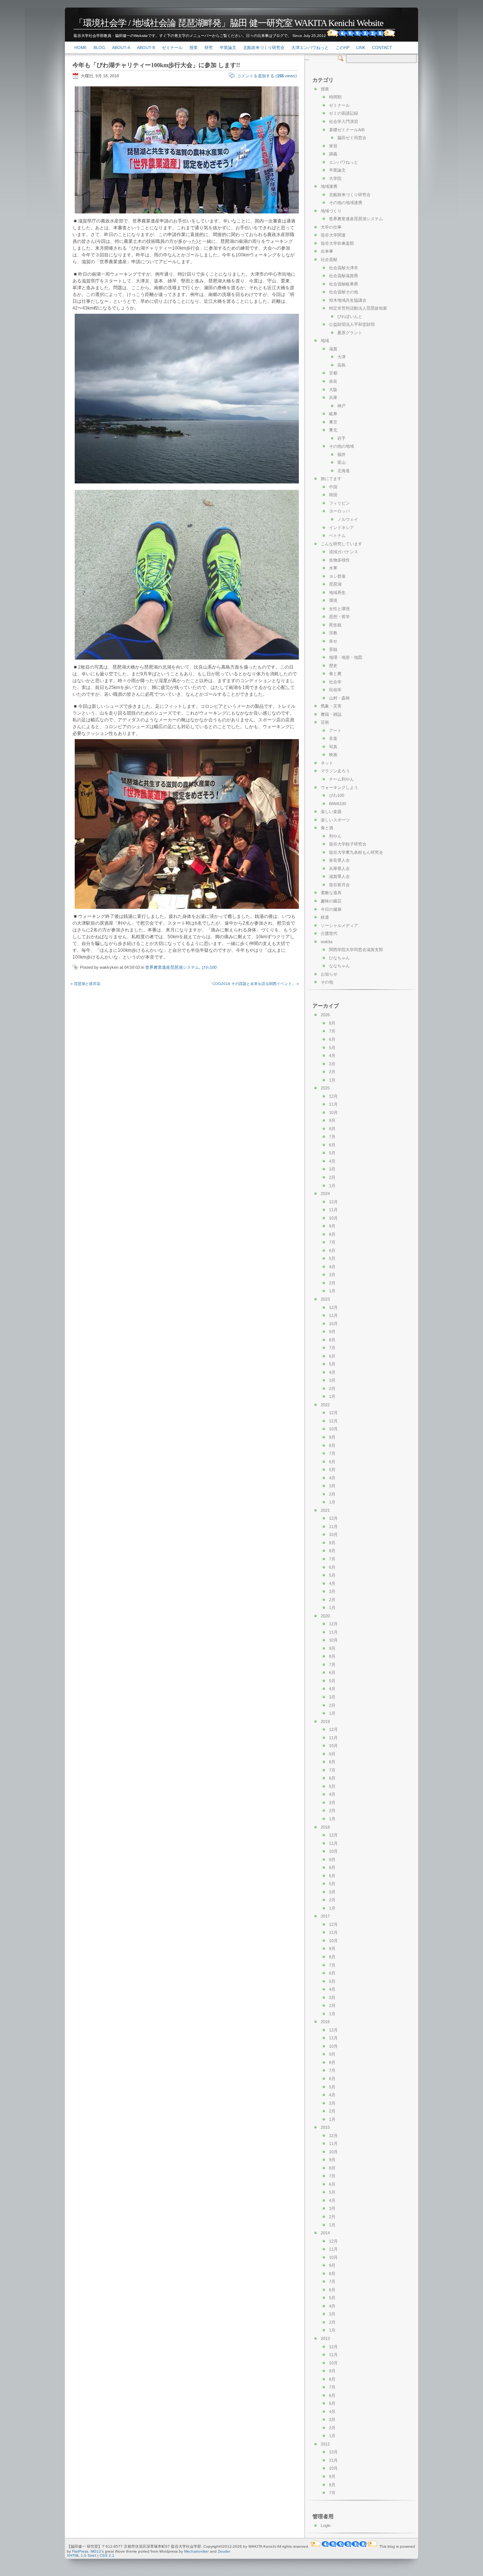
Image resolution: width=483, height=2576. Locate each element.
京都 (333, 373)
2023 (325, 1299)
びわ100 (209, 967)
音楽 (333, 738)
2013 (325, 2338)
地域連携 (329, 186)
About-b (146, 48)
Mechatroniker (196, 2551)
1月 (332, 1080)
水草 (333, 568)
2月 (332, 1072)
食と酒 (327, 828)
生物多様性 (339, 560)
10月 (333, 1112)
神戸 (341, 406)
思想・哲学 (339, 617)
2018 (325, 1827)
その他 (327, 982)
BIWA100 (338, 804)
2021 (325, 1510)
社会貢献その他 (344, 292)
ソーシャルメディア (339, 925)
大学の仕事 (331, 227)
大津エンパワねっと (310, 48)
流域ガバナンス (344, 552)
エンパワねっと (344, 162)
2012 (325, 2444)
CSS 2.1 (107, 2555)
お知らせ (329, 974)
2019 (325, 1721)
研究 (209, 48)
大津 (341, 357)
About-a (121, 48)
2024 (325, 1194)
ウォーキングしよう (339, 787)
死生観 (335, 625)
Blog (99, 48)
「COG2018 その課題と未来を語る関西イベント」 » (254, 984)
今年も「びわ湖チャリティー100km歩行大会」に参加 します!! (156, 65)
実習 (333, 146)
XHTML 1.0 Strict (82, 2555)
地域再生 (337, 592)
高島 (341, 365)
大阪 (333, 390)
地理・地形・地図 (346, 657)
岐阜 (333, 414)
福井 (341, 454)
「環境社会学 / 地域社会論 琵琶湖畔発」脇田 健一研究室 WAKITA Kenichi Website (229, 23)
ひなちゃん (339, 958)
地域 (325, 341)
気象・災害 (331, 706)
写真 (333, 747)
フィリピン (339, 503)
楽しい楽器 (331, 812)
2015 (325, 2127)
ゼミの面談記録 (344, 113)
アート (335, 730)
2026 (325, 1015)
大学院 (335, 178)
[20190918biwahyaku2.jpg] (188, 484)
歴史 (333, 666)
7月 (332, 1031)
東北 (333, 430)
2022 (325, 1405)
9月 (332, 1120)
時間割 (335, 97)
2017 (325, 1916)
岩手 (341, 438)
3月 (332, 1064)
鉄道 (325, 917)
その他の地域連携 (346, 203)
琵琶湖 (335, 584)
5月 (332, 1048)
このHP (342, 48)
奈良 (333, 381)
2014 (325, 2233)
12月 (333, 1096)
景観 (333, 649)
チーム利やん (341, 779)
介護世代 (329, 933)
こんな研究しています (341, 544)
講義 (333, 154)
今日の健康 (331, 909)
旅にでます (331, 479)
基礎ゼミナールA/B (347, 130)
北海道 (344, 471)
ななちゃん (339, 966)
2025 (325, 1088)
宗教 (333, 633)
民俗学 (335, 690)
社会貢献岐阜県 (344, 284)
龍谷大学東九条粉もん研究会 (356, 852)
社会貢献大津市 (344, 268)
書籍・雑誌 (331, 714)
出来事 (327, 251)
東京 (333, 422)
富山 (341, 462)
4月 (332, 1056)
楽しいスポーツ (335, 820)
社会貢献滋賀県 (344, 276)
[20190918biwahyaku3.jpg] (188, 660)
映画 (333, 755)
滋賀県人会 (339, 876)
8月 (332, 1023)
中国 (333, 487)
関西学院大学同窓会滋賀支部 (356, 950)
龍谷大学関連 (333, 235)
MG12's (97, 2551)
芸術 (325, 722)
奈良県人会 (339, 860)
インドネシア (341, 528)
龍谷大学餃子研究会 (348, 844)
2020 (325, 1616)
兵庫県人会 (339, 868)
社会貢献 (329, 259)
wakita (327, 942)
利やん (335, 836)
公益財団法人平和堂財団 (352, 324)
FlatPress (80, 2551)
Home (81, 48)
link (361, 48)
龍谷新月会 (339, 885)
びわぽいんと (350, 316)
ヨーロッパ (339, 511)
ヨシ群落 (337, 576)
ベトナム (337, 535)
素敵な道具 (331, 893)
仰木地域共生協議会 (348, 300)
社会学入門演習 (344, 121)
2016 (325, 2022)
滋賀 (333, 349)
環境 (333, 600)
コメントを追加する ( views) (267, 76)
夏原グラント (350, 333)
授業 (194, 48)
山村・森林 (339, 698)
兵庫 (333, 397)
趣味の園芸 (331, 901)
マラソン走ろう (335, 771)
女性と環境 (339, 609)
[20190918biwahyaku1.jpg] (188, 214)
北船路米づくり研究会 (264, 48)
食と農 (335, 674)
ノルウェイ (348, 519)
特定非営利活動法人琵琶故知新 (358, 308)
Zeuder (224, 2551)
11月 (333, 1104)
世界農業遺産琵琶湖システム (172, 967)
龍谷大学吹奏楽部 (337, 243)
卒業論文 (228, 48)
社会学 (335, 682)
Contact (382, 48)
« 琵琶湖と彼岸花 (85, 984)
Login (326, 2525)
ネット (327, 763)
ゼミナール (172, 48)
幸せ (333, 641)
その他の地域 (341, 446)
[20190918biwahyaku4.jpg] (188, 910)
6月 (332, 1039)
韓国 (333, 495)
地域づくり (331, 211)
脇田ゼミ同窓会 (352, 138)
